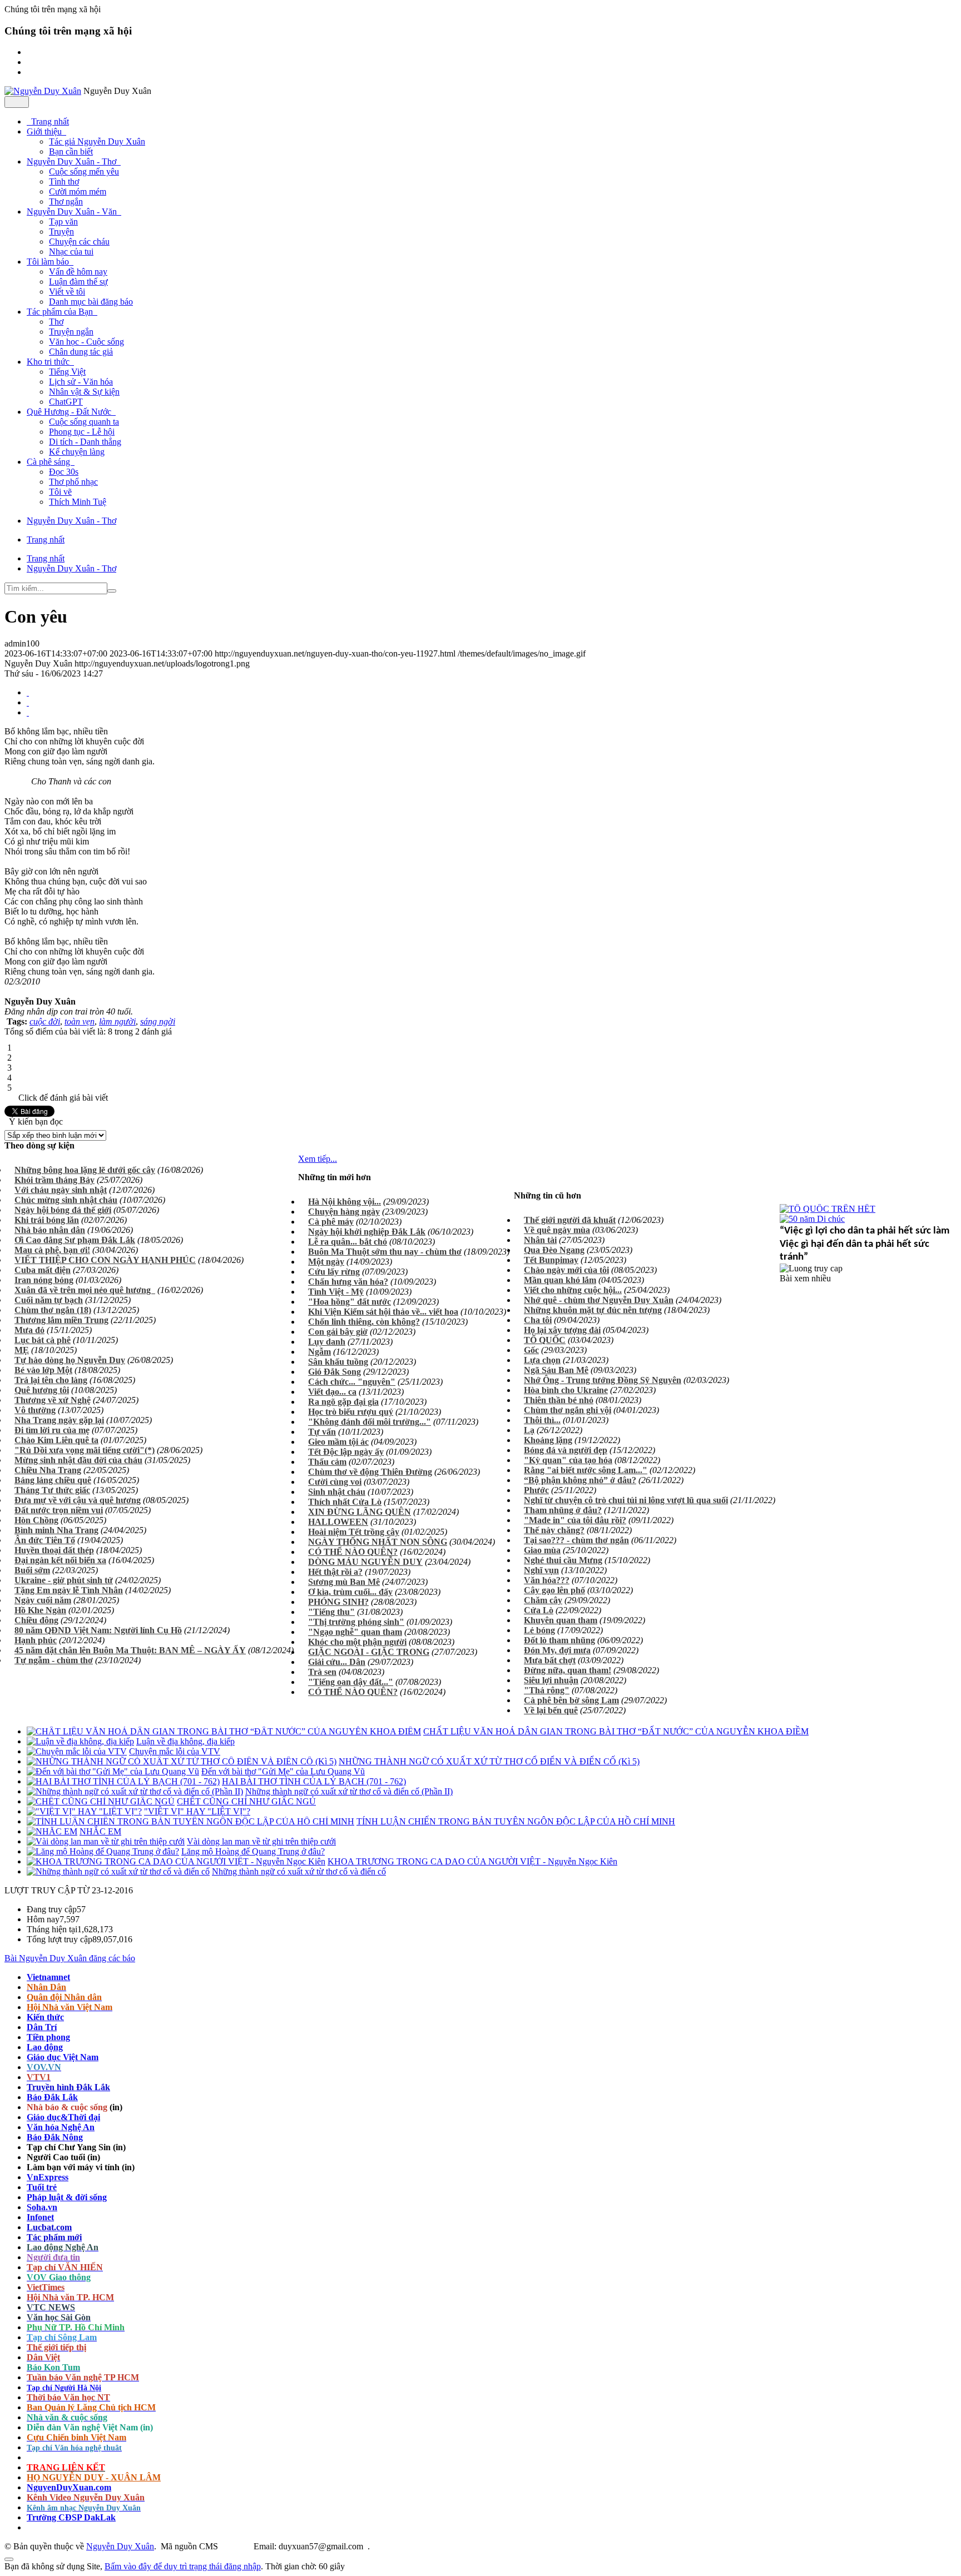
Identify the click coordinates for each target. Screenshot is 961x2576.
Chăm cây (543, 1600)
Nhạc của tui (71, 252)
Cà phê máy (331, 1222)
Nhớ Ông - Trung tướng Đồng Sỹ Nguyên (603, 1380)
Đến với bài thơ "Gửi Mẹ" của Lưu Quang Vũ (283, 1771)
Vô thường (35, 1410)
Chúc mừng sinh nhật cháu (66, 1200)
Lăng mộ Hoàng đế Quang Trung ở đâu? (253, 1851)
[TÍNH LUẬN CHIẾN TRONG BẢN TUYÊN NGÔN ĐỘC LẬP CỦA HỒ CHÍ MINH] (190, 1821)
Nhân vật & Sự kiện (84, 392)
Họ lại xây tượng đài (562, 1330)
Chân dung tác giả (81, 352)
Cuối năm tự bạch (49, 1300)
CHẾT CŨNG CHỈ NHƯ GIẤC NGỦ (246, 1801)
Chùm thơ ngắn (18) (53, 1310)
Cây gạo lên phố (554, 1590)
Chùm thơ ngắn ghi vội (568, 1410)
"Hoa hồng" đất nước (350, 1302)
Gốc (531, 1350)
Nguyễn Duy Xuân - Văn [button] (73, 212)
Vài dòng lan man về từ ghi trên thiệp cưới (261, 1841)
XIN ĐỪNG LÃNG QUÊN (360, 1512)
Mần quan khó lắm (560, 1280)
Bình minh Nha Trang (56, 1530)
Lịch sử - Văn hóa (81, 382)
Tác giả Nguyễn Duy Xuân (97, 141)
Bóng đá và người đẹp (566, 1450)
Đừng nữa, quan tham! (568, 1670)
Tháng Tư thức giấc (52, 1490)
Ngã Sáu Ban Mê (556, 1370)
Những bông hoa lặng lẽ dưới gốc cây (85, 1170)
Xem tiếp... (318, 1159)
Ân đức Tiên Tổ (45, 1540)
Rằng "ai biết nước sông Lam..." (586, 1470)
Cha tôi (538, 1320)
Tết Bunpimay (551, 1260)
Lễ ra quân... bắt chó (348, 1242)
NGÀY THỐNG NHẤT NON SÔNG (378, 1542)
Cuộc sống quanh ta (84, 422)
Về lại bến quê (551, 1710)
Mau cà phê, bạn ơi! (52, 1250)
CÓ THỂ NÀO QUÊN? (353, 1552)
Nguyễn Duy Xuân (120, 2546)
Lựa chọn (542, 1360)
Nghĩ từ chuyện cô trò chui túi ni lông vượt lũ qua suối (626, 1500)
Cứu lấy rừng (334, 1272)
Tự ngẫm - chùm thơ (54, 1660)
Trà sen (322, 1672)
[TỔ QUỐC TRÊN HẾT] (828, 1209)
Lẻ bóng (539, 1630)
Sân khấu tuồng (338, 1362)
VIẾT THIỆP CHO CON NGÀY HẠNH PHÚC (105, 1260)
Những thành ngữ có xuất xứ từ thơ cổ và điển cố (299, 1871)
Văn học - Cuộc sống (86, 342)
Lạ (529, 1430)
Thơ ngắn (66, 202)
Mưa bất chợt (550, 1660)
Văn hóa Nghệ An (61, 2127)
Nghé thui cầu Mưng (563, 1560)
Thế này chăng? (554, 1530)
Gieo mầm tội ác (338, 1442)
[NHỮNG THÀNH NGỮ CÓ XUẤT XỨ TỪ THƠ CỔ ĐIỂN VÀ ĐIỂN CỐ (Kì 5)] (182, 1761)
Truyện (61, 232)
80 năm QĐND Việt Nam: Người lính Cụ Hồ (98, 1630)
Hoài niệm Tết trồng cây (354, 1532)
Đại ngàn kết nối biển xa (60, 1560)
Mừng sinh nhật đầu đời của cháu (78, 1460)
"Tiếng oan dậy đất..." (351, 1682)
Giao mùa (542, 1550)
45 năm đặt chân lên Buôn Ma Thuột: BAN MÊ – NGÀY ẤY (130, 1650)
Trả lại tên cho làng (51, 1380)
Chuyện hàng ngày (344, 1212)
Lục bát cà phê (43, 1340)
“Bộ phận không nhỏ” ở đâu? (580, 1480)
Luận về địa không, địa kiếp (185, 1741)
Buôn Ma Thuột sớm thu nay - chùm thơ (385, 1252)
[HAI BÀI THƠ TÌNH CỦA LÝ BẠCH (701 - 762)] (123, 1781)
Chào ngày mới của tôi (566, 1270)
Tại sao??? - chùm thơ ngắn (576, 1540)
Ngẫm (319, 1352)
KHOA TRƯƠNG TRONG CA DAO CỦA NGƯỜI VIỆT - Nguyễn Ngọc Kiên (472, 1861)
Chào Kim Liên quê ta (56, 1440)
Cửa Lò (539, 1610)
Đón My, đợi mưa (557, 1650)
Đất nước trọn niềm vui (59, 1510)
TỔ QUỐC (545, 1340)
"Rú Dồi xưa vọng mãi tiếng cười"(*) (85, 1450)
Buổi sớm (32, 1570)
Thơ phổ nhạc (73, 482)
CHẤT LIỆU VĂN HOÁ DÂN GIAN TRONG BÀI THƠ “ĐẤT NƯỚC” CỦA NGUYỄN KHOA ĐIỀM (616, 1731)
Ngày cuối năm (43, 1600)
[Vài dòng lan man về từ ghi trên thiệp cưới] (106, 1841)
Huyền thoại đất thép (54, 1550)
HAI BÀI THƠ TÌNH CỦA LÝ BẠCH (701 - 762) (314, 1781)
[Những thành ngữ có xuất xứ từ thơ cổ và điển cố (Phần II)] (135, 1791)
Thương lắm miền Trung (61, 1320)
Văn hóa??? (547, 1580)
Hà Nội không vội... (345, 1202)
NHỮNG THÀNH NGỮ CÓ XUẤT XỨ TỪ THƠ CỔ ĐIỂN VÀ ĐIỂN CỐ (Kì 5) (489, 1761)
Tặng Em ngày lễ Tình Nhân (69, 1590)
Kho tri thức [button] (49, 362)
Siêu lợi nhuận (551, 1680)
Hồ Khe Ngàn (40, 1610)
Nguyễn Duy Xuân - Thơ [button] (73, 161)
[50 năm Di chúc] (812, 1219)
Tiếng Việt (67, 372)
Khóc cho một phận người (357, 1642)
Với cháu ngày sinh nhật (61, 1190)
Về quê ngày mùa (557, 1230)
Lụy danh (327, 1342)
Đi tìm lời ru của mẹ (52, 1430)
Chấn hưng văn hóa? (348, 1282)
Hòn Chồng (36, 1520)
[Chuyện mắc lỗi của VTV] (77, 1751)
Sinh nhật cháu (337, 1492)
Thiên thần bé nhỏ (559, 1400)
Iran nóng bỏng (44, 1280)
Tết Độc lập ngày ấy (346, 1452)
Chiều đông (36, 1620)
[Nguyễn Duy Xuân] (43, 91)
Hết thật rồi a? (335, 1572)
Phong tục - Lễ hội (82, 432)
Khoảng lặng (548, 1440)
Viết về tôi (67, 292)
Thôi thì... (542, 1420)
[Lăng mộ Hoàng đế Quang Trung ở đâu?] (103, 1851)
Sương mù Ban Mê (344, 1582)
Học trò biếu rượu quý (351, 1412)
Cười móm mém (78, 192)
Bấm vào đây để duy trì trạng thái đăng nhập (183, 2566)
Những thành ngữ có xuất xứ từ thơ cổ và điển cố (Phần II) (349, 1791)
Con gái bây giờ (338, 1332)
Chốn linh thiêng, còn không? (364, 1322)
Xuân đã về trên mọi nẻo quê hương (85, 1290)
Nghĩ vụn (541, 1570)
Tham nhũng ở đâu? (563, 1510)
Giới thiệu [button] (45, 131)
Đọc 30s (64, 472)
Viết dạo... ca (332, 1392)
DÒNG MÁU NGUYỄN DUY (365, 1562)
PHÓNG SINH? (338, 1602)
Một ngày (326, 1262)
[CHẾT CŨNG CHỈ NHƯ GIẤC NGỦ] (101, 1801)
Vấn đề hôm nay (78, 272)
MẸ (22, 1350)
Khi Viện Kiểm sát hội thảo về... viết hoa (383, 1312)
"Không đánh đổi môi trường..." (370, 1422)
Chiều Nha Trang (48, 1470)
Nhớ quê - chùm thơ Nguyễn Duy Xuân (599, 1300)
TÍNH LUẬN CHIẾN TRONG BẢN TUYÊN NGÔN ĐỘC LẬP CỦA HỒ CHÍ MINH (516, 1821)
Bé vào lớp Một (43, 1370)
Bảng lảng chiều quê (53, 1480)
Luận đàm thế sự (78, 282)
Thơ (56, 322)
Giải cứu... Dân (337, 1662)
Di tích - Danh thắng (85, 442)
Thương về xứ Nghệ (53, 1400)
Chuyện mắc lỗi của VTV (175, 1751)
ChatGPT (66, 402)
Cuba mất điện (43, 1270)
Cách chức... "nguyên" (352, 1382)
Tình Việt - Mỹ (336, 1292)
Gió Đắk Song (335, 1372)
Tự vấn (322, 1432)
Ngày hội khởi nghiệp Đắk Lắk (367, 1232)
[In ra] (28, 702)
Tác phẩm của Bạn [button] (61, 312)
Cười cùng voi (335, 1482)
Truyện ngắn (71, 332)
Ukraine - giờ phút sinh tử (64, 1580)
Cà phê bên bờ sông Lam (571, 1700)
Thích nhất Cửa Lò (345, 1502)
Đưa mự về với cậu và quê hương (78, 1500)
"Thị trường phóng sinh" (356, 1622)
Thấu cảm (327, 1462)
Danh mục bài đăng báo (91, 302)
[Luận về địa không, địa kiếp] (80, 1741)
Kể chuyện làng (77, 452)
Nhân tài (540, 1240)
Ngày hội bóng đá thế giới (63, 1210)
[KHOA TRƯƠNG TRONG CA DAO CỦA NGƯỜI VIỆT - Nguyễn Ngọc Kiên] (176, 1861)
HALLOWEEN (338, 1522)
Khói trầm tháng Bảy (55, 1180)
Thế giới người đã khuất (570, 1220)
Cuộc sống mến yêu (84, 171)
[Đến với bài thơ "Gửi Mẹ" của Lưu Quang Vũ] (113, 1771)
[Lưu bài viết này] (28, 712)
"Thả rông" (547, 1690)
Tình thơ (64, 181)
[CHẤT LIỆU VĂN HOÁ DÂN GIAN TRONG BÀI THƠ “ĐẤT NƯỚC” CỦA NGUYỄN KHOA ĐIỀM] (224, 1731)
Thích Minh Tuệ (78, 502)
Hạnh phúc (36, 1640)
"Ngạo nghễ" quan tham (355, 1632)
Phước (536, 1490)
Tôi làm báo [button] (49, 262)
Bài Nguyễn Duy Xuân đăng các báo (70, 1958)
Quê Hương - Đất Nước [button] (70, 412)
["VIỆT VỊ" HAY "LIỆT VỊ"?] (84, 1811)
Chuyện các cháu (79, 242)
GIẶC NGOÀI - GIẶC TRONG (369, 1652)
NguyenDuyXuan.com (69, 2487)
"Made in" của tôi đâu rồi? (575, 1520)
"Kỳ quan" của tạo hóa (568, 1460)
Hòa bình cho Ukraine (566, 1390)
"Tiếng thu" (331, 1612)
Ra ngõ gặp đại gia (343, 1402)
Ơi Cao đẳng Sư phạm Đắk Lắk (75, 1240)
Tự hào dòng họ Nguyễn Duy (70, 1360)
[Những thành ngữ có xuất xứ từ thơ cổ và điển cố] (118, 1871)
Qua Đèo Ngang (554, 1250)
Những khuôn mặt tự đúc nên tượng (593, 1310)
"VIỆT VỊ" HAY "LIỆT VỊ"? (197, 1811)
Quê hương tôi (42, 1390)
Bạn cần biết (71, 151)
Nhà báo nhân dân (50, 1230)
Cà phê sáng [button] (49, 462)
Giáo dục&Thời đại (63, 2117)
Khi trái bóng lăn (47, 1220)
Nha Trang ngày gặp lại (59, 1420)
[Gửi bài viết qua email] (28, 692)
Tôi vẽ (60, 492)
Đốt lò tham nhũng (559, 1640)
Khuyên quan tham (561, 1620)
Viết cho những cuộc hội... (573, 1290)
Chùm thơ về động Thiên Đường (370, 1472)
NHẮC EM (100, 1831)
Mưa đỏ (29, 1330)
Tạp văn (63, 222)
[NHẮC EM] (52, 1831)
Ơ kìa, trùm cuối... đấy (350, 1592)
